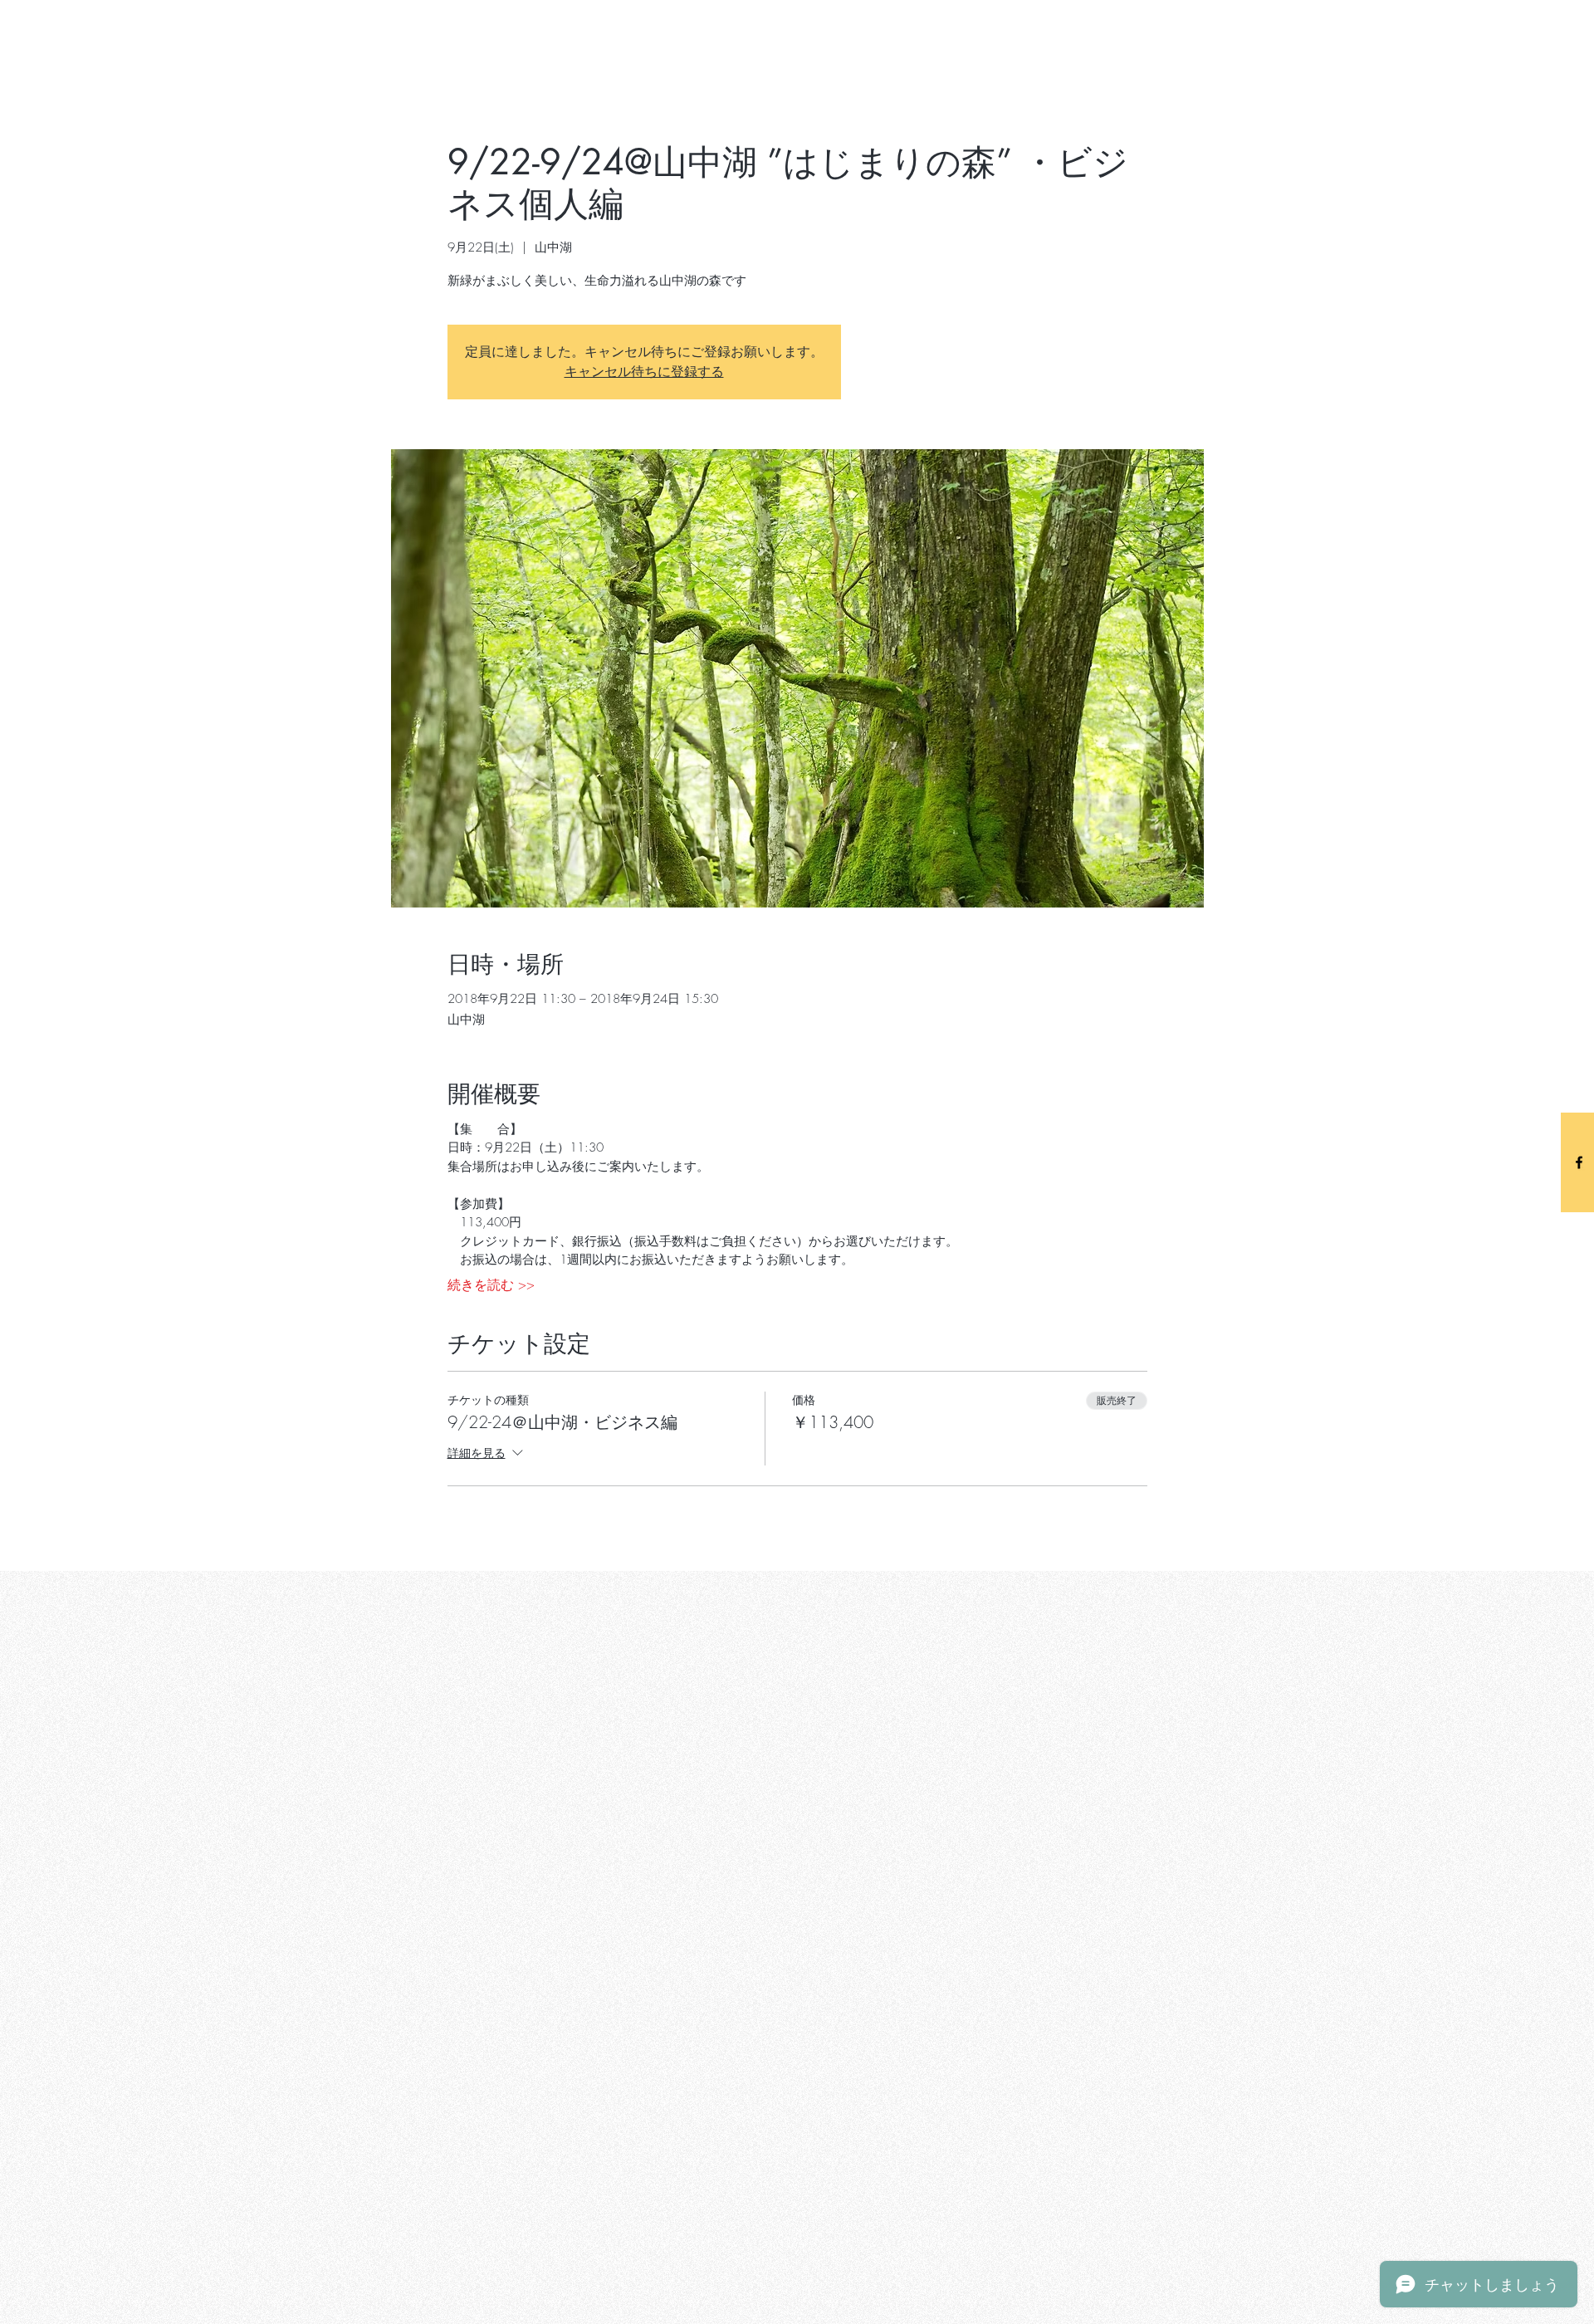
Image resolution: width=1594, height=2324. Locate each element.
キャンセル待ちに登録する (644, 372)
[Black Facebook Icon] (1579, 1162)
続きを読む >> (491, 1284)
